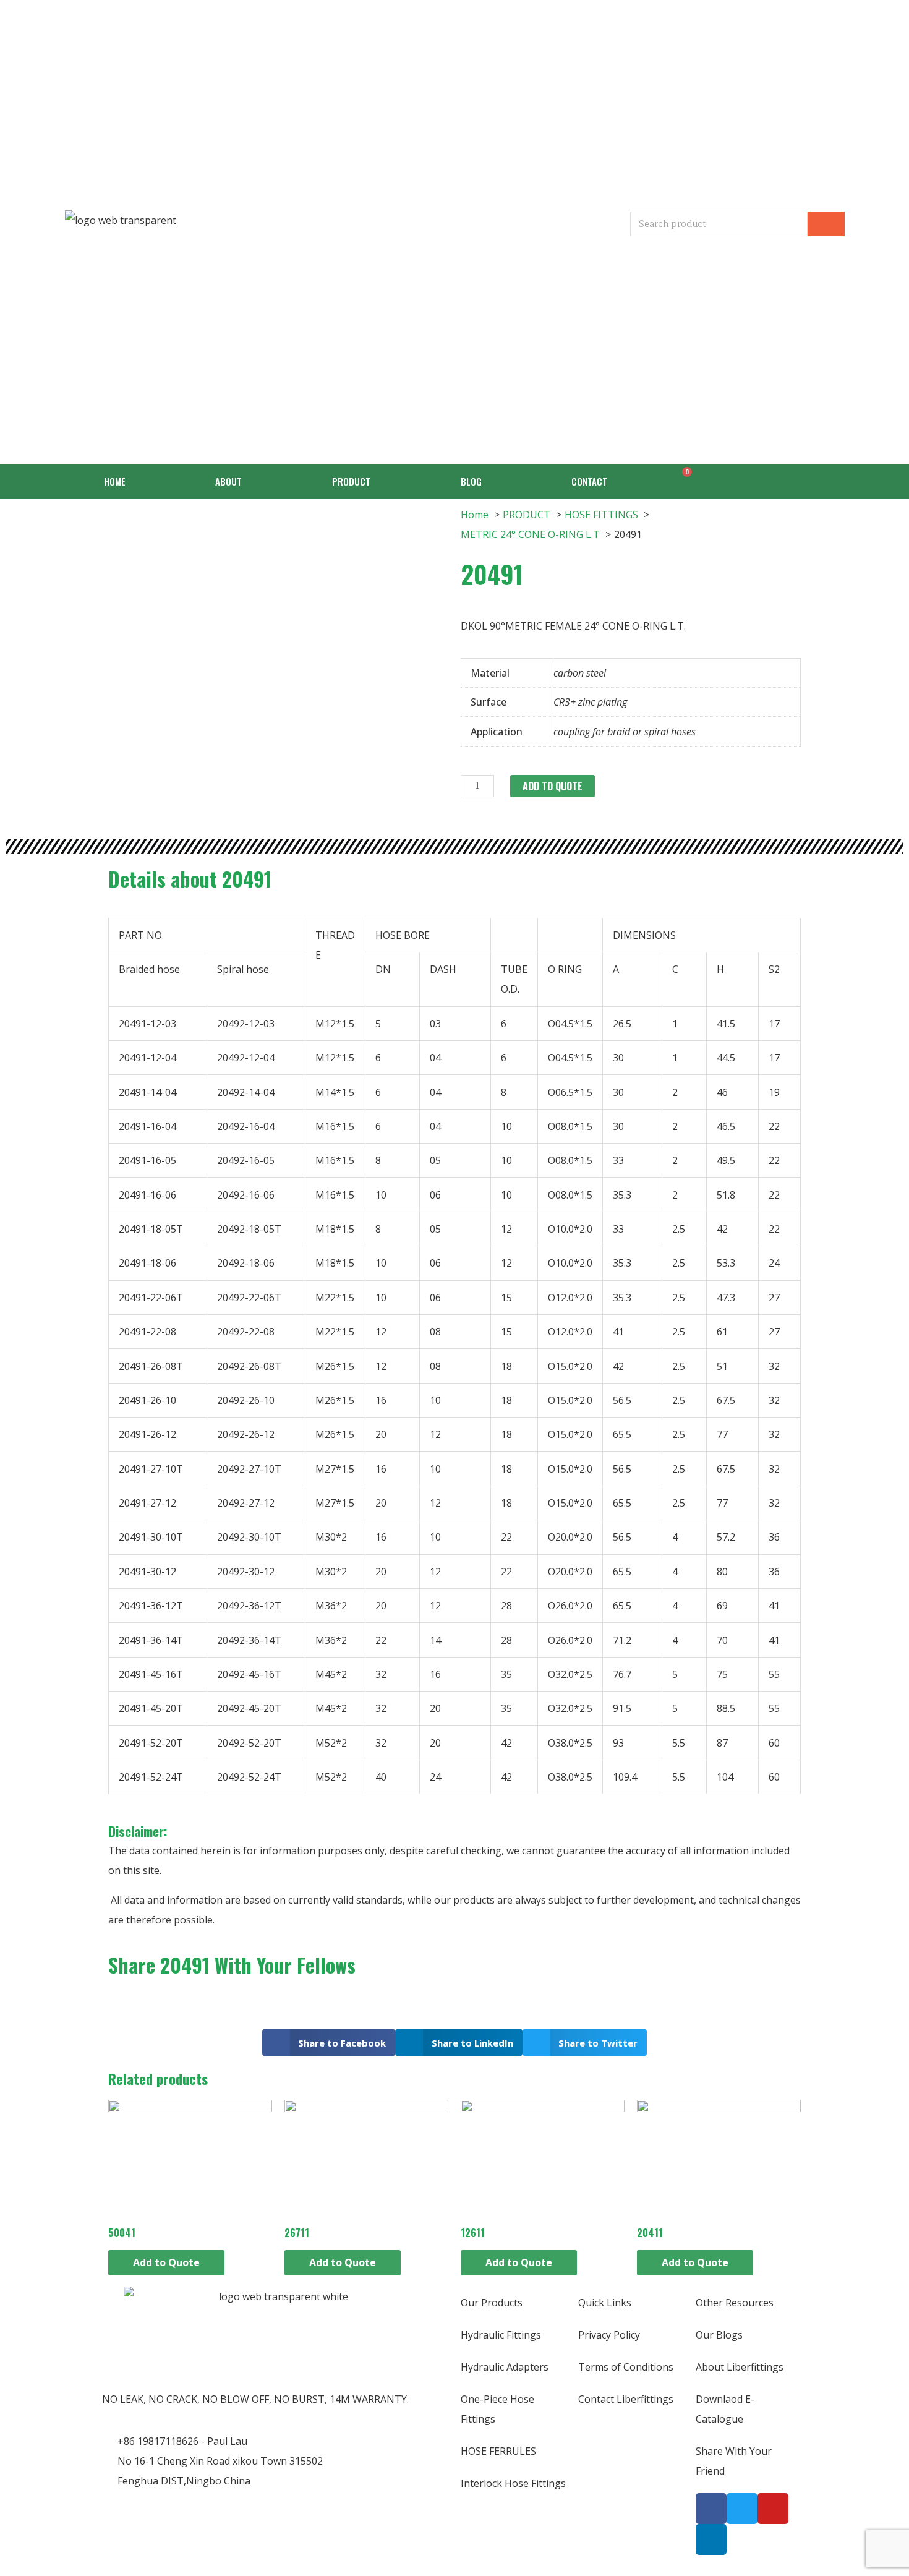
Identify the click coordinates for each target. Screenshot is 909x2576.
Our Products (492, 2303)
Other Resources (735, 2303)
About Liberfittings (740, 2367)
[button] (329, 2043)
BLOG (471, 481)
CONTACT (589, 481)
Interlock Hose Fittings (513, 2483)
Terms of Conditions (626, 2367)
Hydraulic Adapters (505, 2367)
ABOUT (228, 481)
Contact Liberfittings (626, 2399)
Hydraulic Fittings (501, 2335)
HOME (115, 481)
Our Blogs (719, 2335)
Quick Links (605, 2303)
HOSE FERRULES (498, 2451)
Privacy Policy (609, 2335)
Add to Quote (553, 786)
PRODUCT (351, 481)
